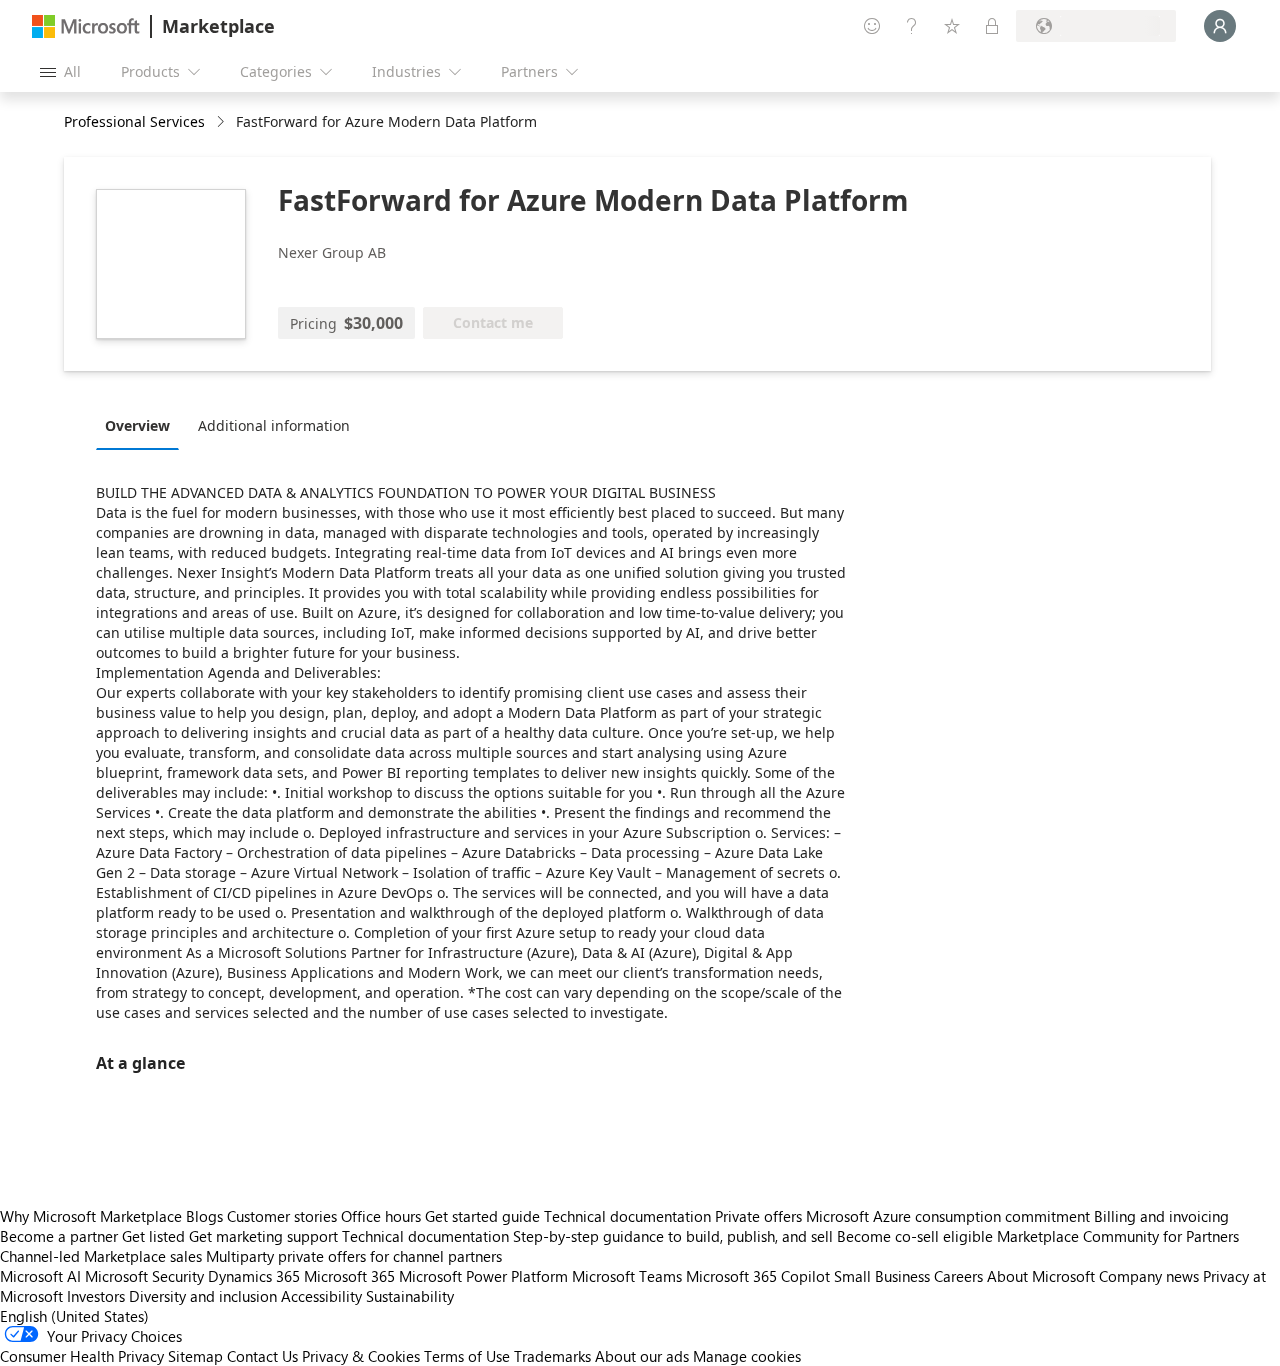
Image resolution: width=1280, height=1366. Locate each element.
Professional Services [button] (134, 121)
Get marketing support (263, 1236)
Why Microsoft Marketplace (91, 1216)
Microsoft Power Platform (483, 1276)
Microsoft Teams (627, 1276)
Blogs (204, 1216)
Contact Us (262, 1356)
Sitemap (195, 1356)
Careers (958, 1276)
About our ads (642, 1356)
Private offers (758, 1216)
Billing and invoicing (1161, 1216)
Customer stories (282, 1216)
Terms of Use (467, 1356)
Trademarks (552, 1356)
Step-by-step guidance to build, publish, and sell (673, 1236)
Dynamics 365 (254, 1276)
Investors (96, 1296)
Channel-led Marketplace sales (101, 1256)
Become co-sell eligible (915, 1236)
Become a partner (59, 1236)
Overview (137, 425)
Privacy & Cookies (361, 1356)
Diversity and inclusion (203, 1296)
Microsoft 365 (349, 1276)
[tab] (142, 425)
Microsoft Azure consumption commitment (950, 1216)
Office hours (381, 1216)
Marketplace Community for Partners (1118, 1236)
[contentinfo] (222, 122)
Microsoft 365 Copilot (758, 1276)
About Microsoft (1041, 1276)
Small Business (882, 1276)
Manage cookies (747, 1356)
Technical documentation (627, 1216)
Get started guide (482, 1216)
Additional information (274, 425)
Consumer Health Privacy (82, 1356)
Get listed (153, 1236)
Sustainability (410, 1296)
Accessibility (321, 1296)
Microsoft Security (144, 1276)
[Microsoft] (86, 26)
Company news (1149, 1276)
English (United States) (74, 1316)
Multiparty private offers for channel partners (354, 1256)
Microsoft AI (40, 1276)
